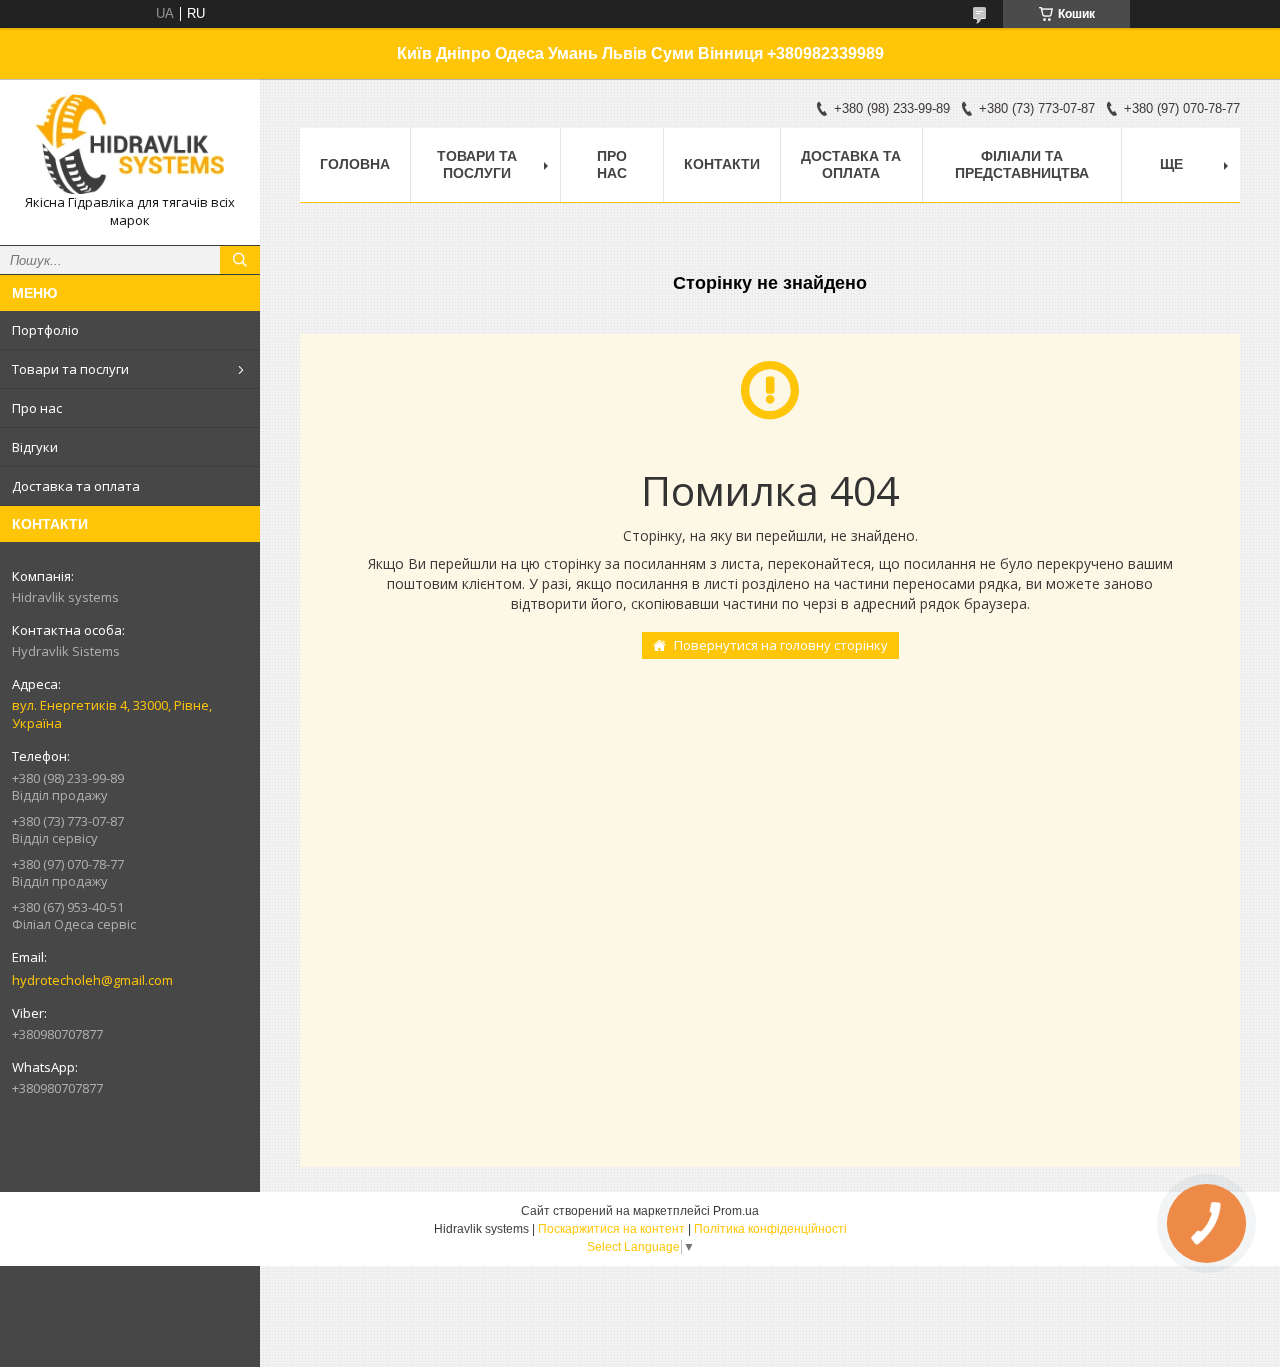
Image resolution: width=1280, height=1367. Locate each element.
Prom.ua (736, 1211)
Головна (355, 164)
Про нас (37, 408)
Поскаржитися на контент (611, 1229)
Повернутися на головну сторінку (781, 645)
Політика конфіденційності (770, 1229)
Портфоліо (45, 330)
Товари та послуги (70, 369)
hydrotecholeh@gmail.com (92, 980)
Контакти (722, 164)
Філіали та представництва (1022, 164)
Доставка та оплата (76, 486)
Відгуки (35, 447)
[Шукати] (240, 260)
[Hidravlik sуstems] (130, 144)
